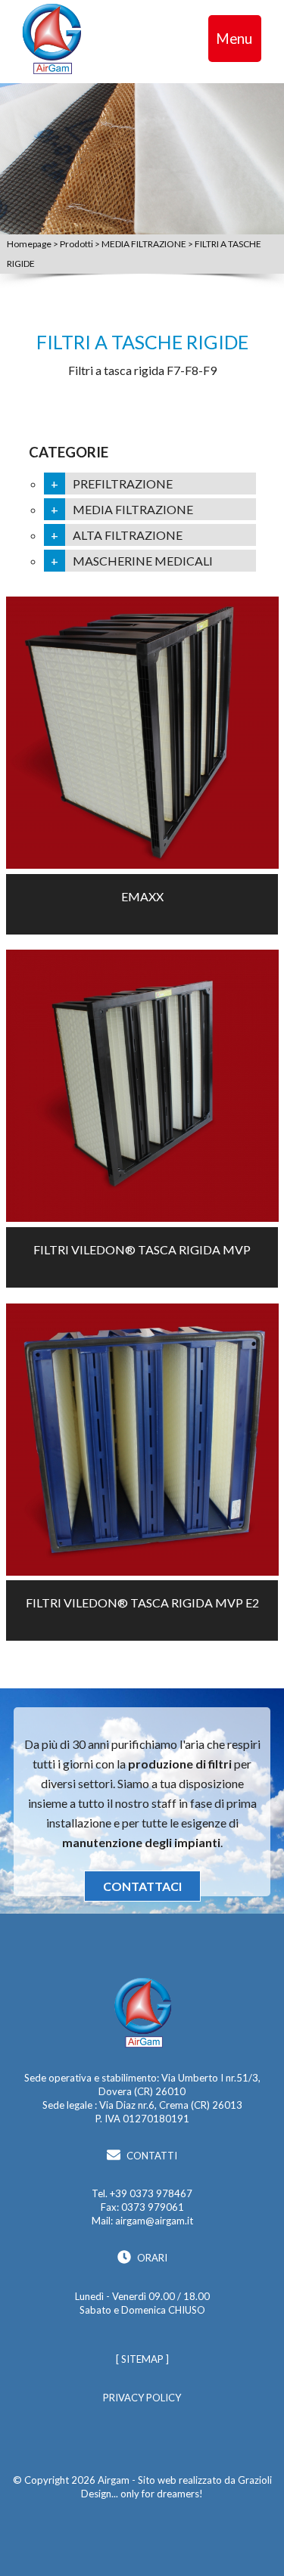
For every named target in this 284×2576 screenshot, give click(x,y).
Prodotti (77, 244)
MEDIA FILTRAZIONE (145, 244)
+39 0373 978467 (151, 2193)
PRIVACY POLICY (142, 2398)
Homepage (30, 244)
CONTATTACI (142, 1886)
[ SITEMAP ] (142, 2359)
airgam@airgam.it (154, 2221)
